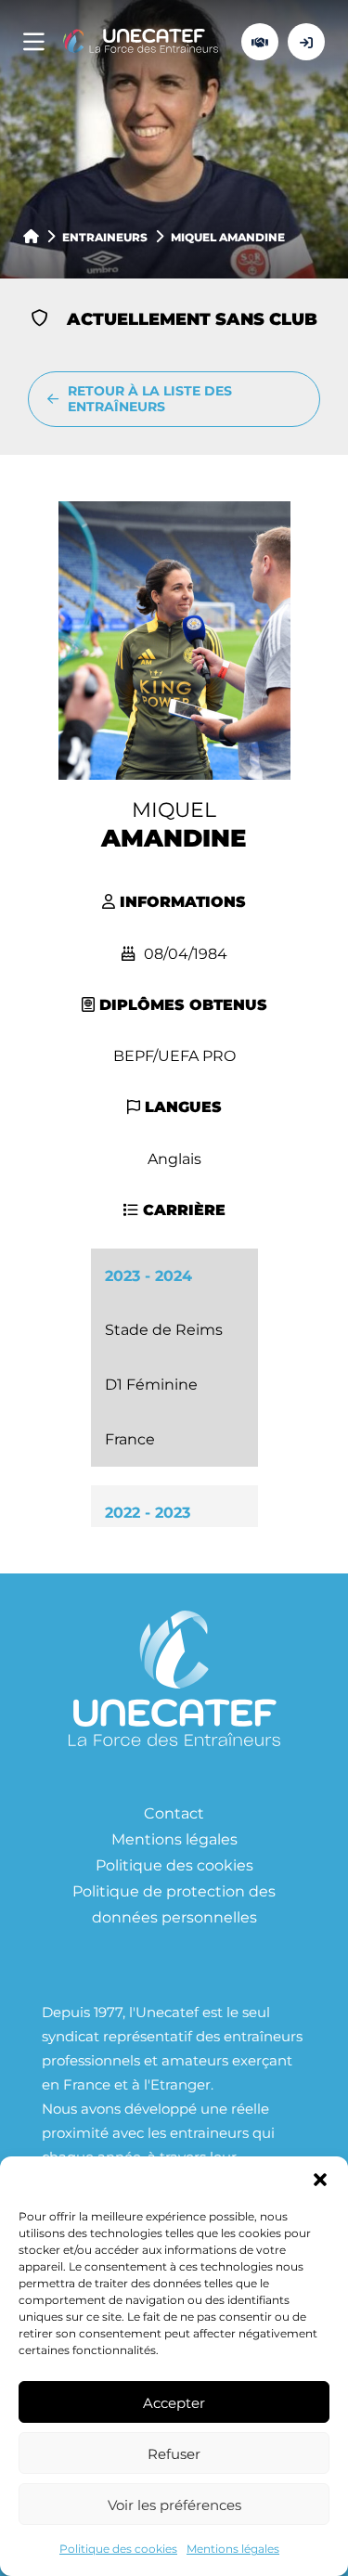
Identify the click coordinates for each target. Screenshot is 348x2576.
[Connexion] (306, 42)
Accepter (174, 2402)
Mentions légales (233, 2548)
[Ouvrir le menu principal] (34, 42)
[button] (320, 2180)
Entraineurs (105, 237)
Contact (174, 1812)
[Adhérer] (260, 42)
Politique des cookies (118, 2548)
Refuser (174, 2453)
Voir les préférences (174, 2505)
